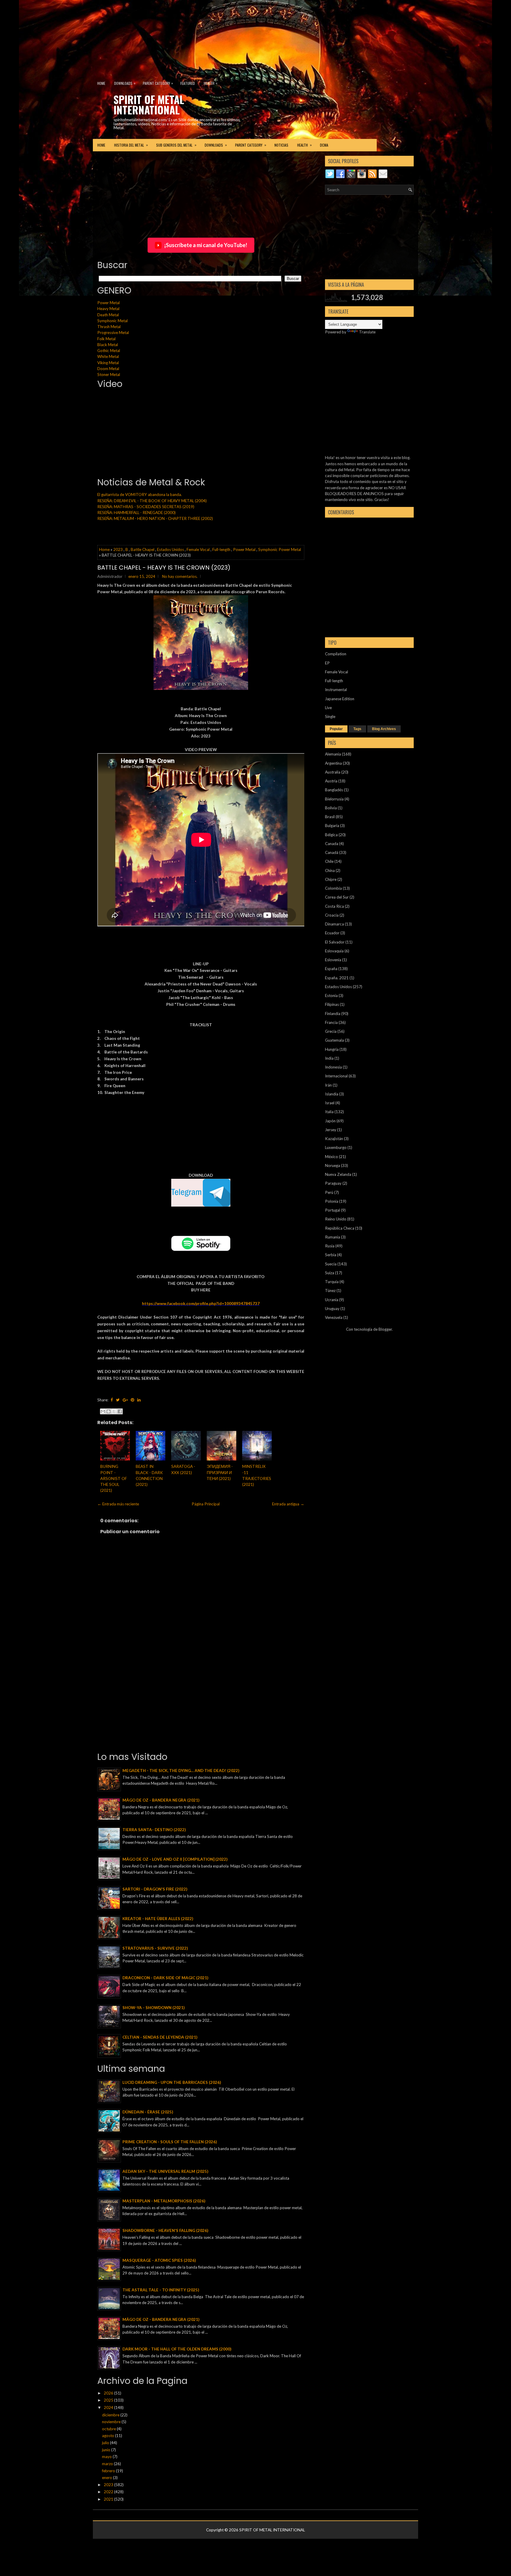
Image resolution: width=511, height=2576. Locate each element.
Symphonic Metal (113, 321)
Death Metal (108, 315)
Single (330, 716)
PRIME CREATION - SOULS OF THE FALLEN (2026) (170, 2142)
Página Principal (206, 1504)
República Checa (340, 1228)
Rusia (330, 1246)
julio (106, 2443)
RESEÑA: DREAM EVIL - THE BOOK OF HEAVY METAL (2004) (152, 501)
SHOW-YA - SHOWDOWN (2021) (153, 2008)
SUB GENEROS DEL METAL (176, 145)
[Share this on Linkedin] (139, 1400)
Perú (329, 1192)
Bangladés (334, 790)
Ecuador (332, 933)
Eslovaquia (334, 951)
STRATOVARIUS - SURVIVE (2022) (155, 1948)
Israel (330, 1103)
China (330, 870)
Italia (329, 1112)
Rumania (333, 1237)
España (331, 969)
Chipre (331, 879)
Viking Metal (108, 363)
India (329, 1058)
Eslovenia (333, 960)
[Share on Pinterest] (132, 1400)
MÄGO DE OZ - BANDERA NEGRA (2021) (161, 1800)
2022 (109, 2492)
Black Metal (108, 345)
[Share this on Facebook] (112, 1400)
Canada (332, 844)
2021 (109, 2499)
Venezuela (334, 1317)
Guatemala (334, 1040)
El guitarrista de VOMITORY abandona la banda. (140, 495)
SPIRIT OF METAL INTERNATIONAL (149, 104)
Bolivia (331, 808)
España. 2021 (337, 978)
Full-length (221, 549)
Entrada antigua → (288, 1504)
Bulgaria (332, 826)
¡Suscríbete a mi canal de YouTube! (206, 245)
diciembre (111, 2415)
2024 (109, 2408)
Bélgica (331, 835)
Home (101, 83)
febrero (109, 2471)
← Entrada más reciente (118, 1504)
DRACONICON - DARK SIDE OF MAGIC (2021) (165, 1978)
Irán (328, 1085)
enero (107, 2478)
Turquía (332, 1282)
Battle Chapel (143, 549)
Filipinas (332, 1004)
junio (107, 2450)
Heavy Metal (108, 309)
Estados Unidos (170, 549)
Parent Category (158, 83)
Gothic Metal (109, 351)
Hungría (332, 1049)
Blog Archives (384, 729)
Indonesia (333, 1067)
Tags (357, 729)
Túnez (330, 1291)
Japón (330, 1121)
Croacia (332, 915)
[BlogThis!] (109, 1411)
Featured (188, 83)
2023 (118, 549)
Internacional (336, 1076)
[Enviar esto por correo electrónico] (103, 1411)
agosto (109, 2436)
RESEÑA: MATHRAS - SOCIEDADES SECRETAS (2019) (146, 507)
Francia (331, 1022)
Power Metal (109, 303)
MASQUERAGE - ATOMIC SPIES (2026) (159, 2260)
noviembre (112, 2422)
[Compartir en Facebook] (120, 1411)
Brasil (330, 817)
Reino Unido (336, 1219)
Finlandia (333, 1014)
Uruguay (332, 1309)
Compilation (336, 654)
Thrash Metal (109, 327)
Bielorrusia (334, 799)
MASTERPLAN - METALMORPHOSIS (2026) (164, 2201)
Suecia (331, 1264)
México (331, 1157)
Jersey (331, 1130)
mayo (107, 2457)
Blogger (385, 1329)
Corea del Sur (337, 897)
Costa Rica (334, 906)
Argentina (333, 763)
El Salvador (335, 942)
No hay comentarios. (180, 576)
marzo (108, 2464)
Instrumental (336, 690)
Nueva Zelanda (338, 1174)
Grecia (331, 1031)
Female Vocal (198, 549)
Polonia (332, 1201)
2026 (109, 2393)
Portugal (333, 1210)
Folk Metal (106, 339)
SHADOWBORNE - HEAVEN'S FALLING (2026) (165, 2230)
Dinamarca (334, 924)
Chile (329, 861)
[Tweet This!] (118, 1400)
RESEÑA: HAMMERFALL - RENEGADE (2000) (136, 513)
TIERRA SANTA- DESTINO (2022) (154, 1830)
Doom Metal (108, 369)
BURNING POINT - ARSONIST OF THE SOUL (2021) (114, 1478)
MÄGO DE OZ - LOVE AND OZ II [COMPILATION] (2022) (175, 1859)
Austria (331, 781)
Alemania (333, 754)
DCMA (324, 145)
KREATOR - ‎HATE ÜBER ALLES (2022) (158, 1919)
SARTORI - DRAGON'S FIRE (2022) (155, 1889)
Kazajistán (334, 1139)
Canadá (332, 852)
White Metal (108, 356)
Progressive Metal (113, 333)
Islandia (332, 1094)
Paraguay (333, 1183)
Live (328, 708)
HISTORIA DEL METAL (131, 145)
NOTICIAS (281, 145)
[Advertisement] (143, 37)
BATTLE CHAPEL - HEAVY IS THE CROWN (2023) (164, 568)
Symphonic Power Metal (280, 549)
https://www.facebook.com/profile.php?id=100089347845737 (201, 1304)
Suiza (330, 1273)
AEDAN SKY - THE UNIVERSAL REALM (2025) (165, 2171)
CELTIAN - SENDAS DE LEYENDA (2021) (160, 2037)
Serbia (331, 1255)
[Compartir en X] (114, 1411)
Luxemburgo (336, 1147)
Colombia (333, 888)
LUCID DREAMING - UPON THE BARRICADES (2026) (172, 2082)
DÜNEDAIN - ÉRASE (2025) (148, 2112)
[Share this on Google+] (125, 1400)
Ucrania (332, 1300)
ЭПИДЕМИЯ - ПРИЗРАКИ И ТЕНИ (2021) (220, 1472)
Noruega (333, 1165)
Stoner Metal (109, 375)
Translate (367, 332)
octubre (109, 2429)
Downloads (125, 83)
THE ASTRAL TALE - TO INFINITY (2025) (161, 2290)
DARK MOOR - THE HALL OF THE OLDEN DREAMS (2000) (177, 2349)
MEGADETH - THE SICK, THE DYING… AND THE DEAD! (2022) (181, 1771)
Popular (336, 729)
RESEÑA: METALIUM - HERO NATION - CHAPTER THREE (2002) (155, 518)
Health (211, 83)
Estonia (331, 996)
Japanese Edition (340, 699)
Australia (333, 772)
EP (327, 663)
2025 (109, 2400)
